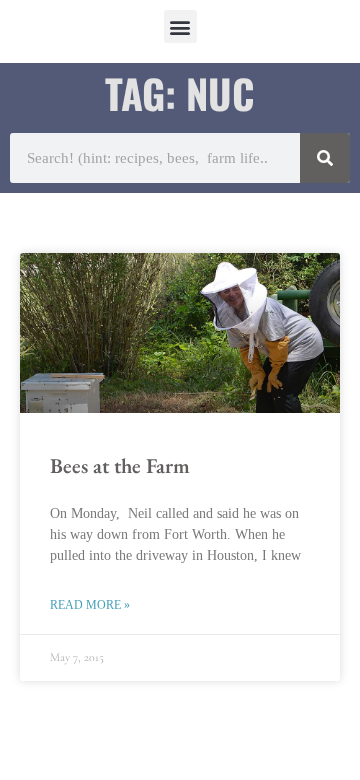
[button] (180, 26)
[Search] (325, 158)
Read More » (90, 605)
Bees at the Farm (120, 465)
